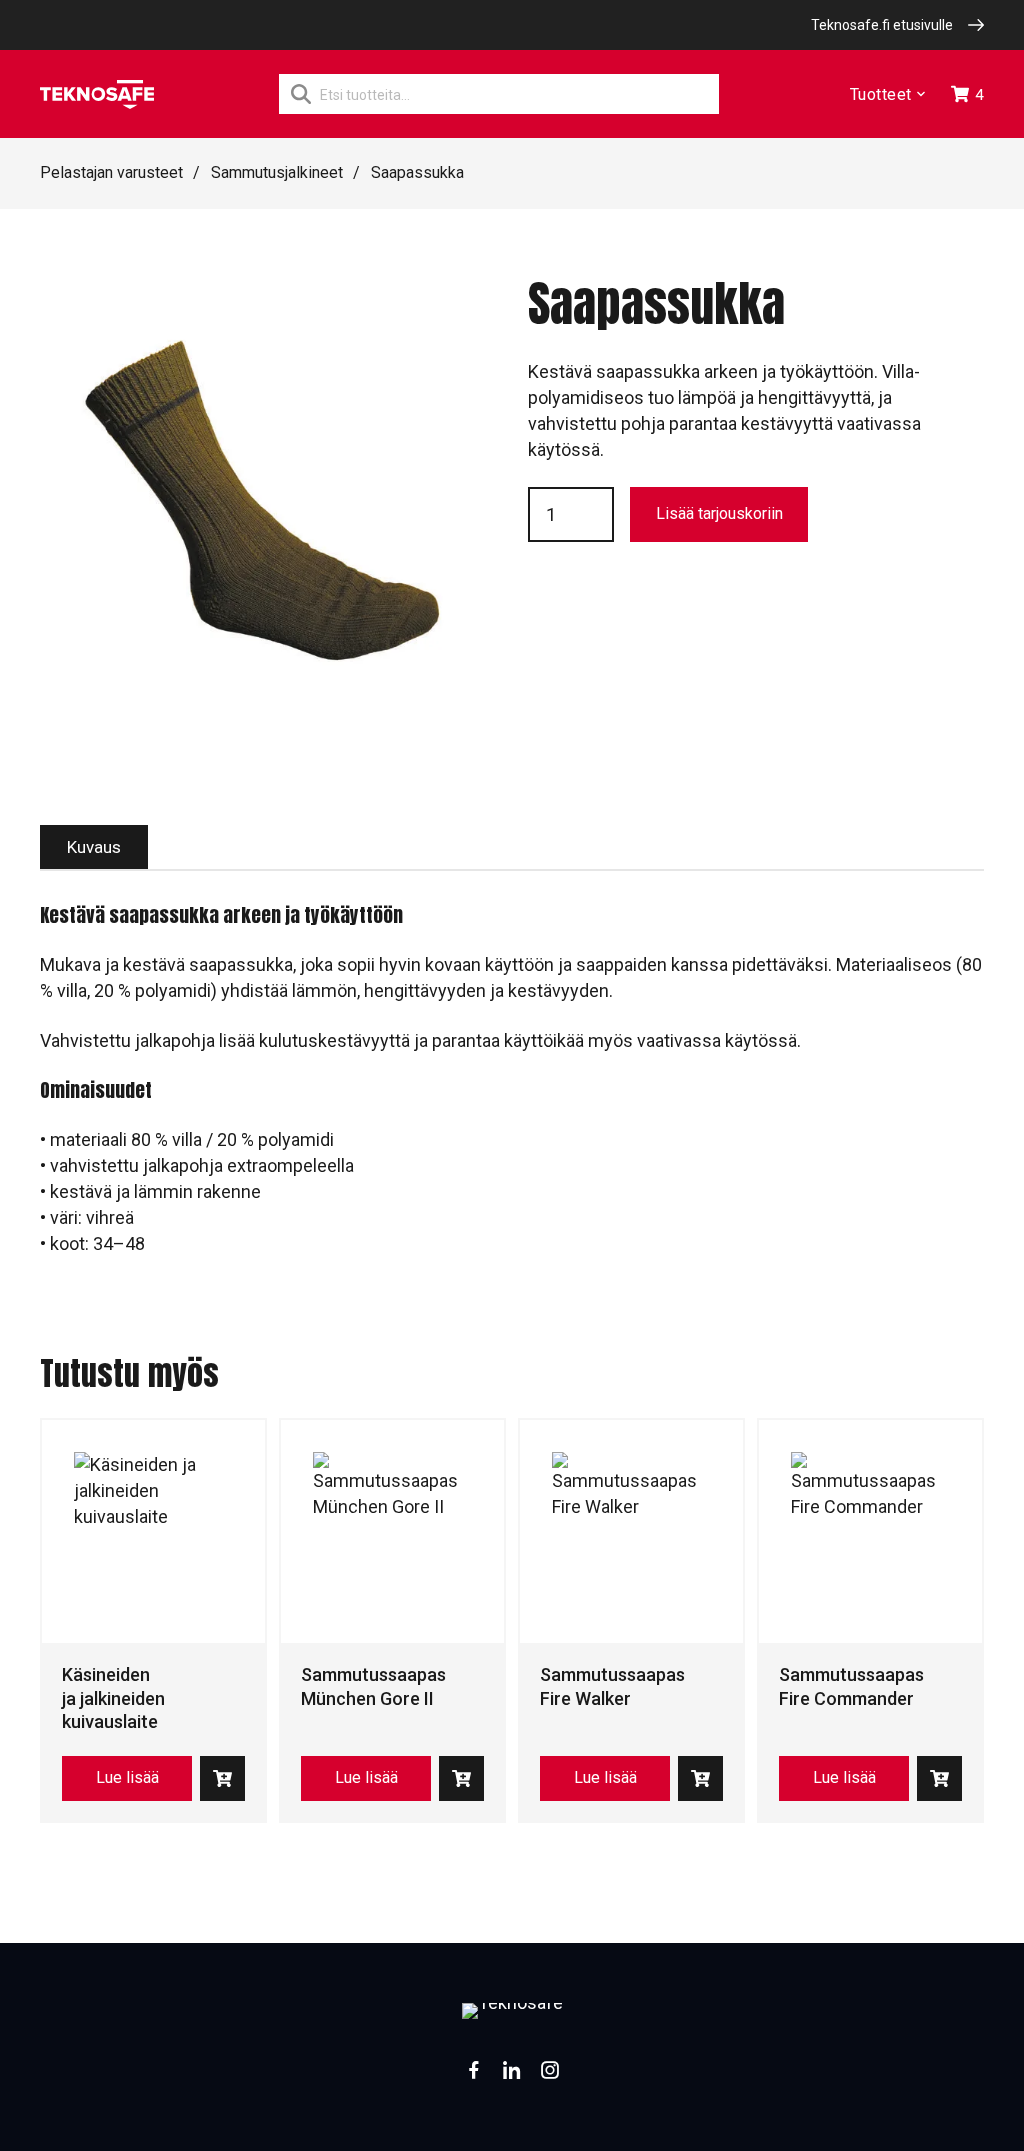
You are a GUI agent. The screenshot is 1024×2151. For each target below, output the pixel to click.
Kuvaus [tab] (94, 847)
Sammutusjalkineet (277, 172)
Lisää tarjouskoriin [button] (222, 1778)
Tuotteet (881, 94)
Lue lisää (127, 1777)
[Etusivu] (97, 94)
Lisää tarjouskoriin (719, 513)
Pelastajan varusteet (111, 172)
